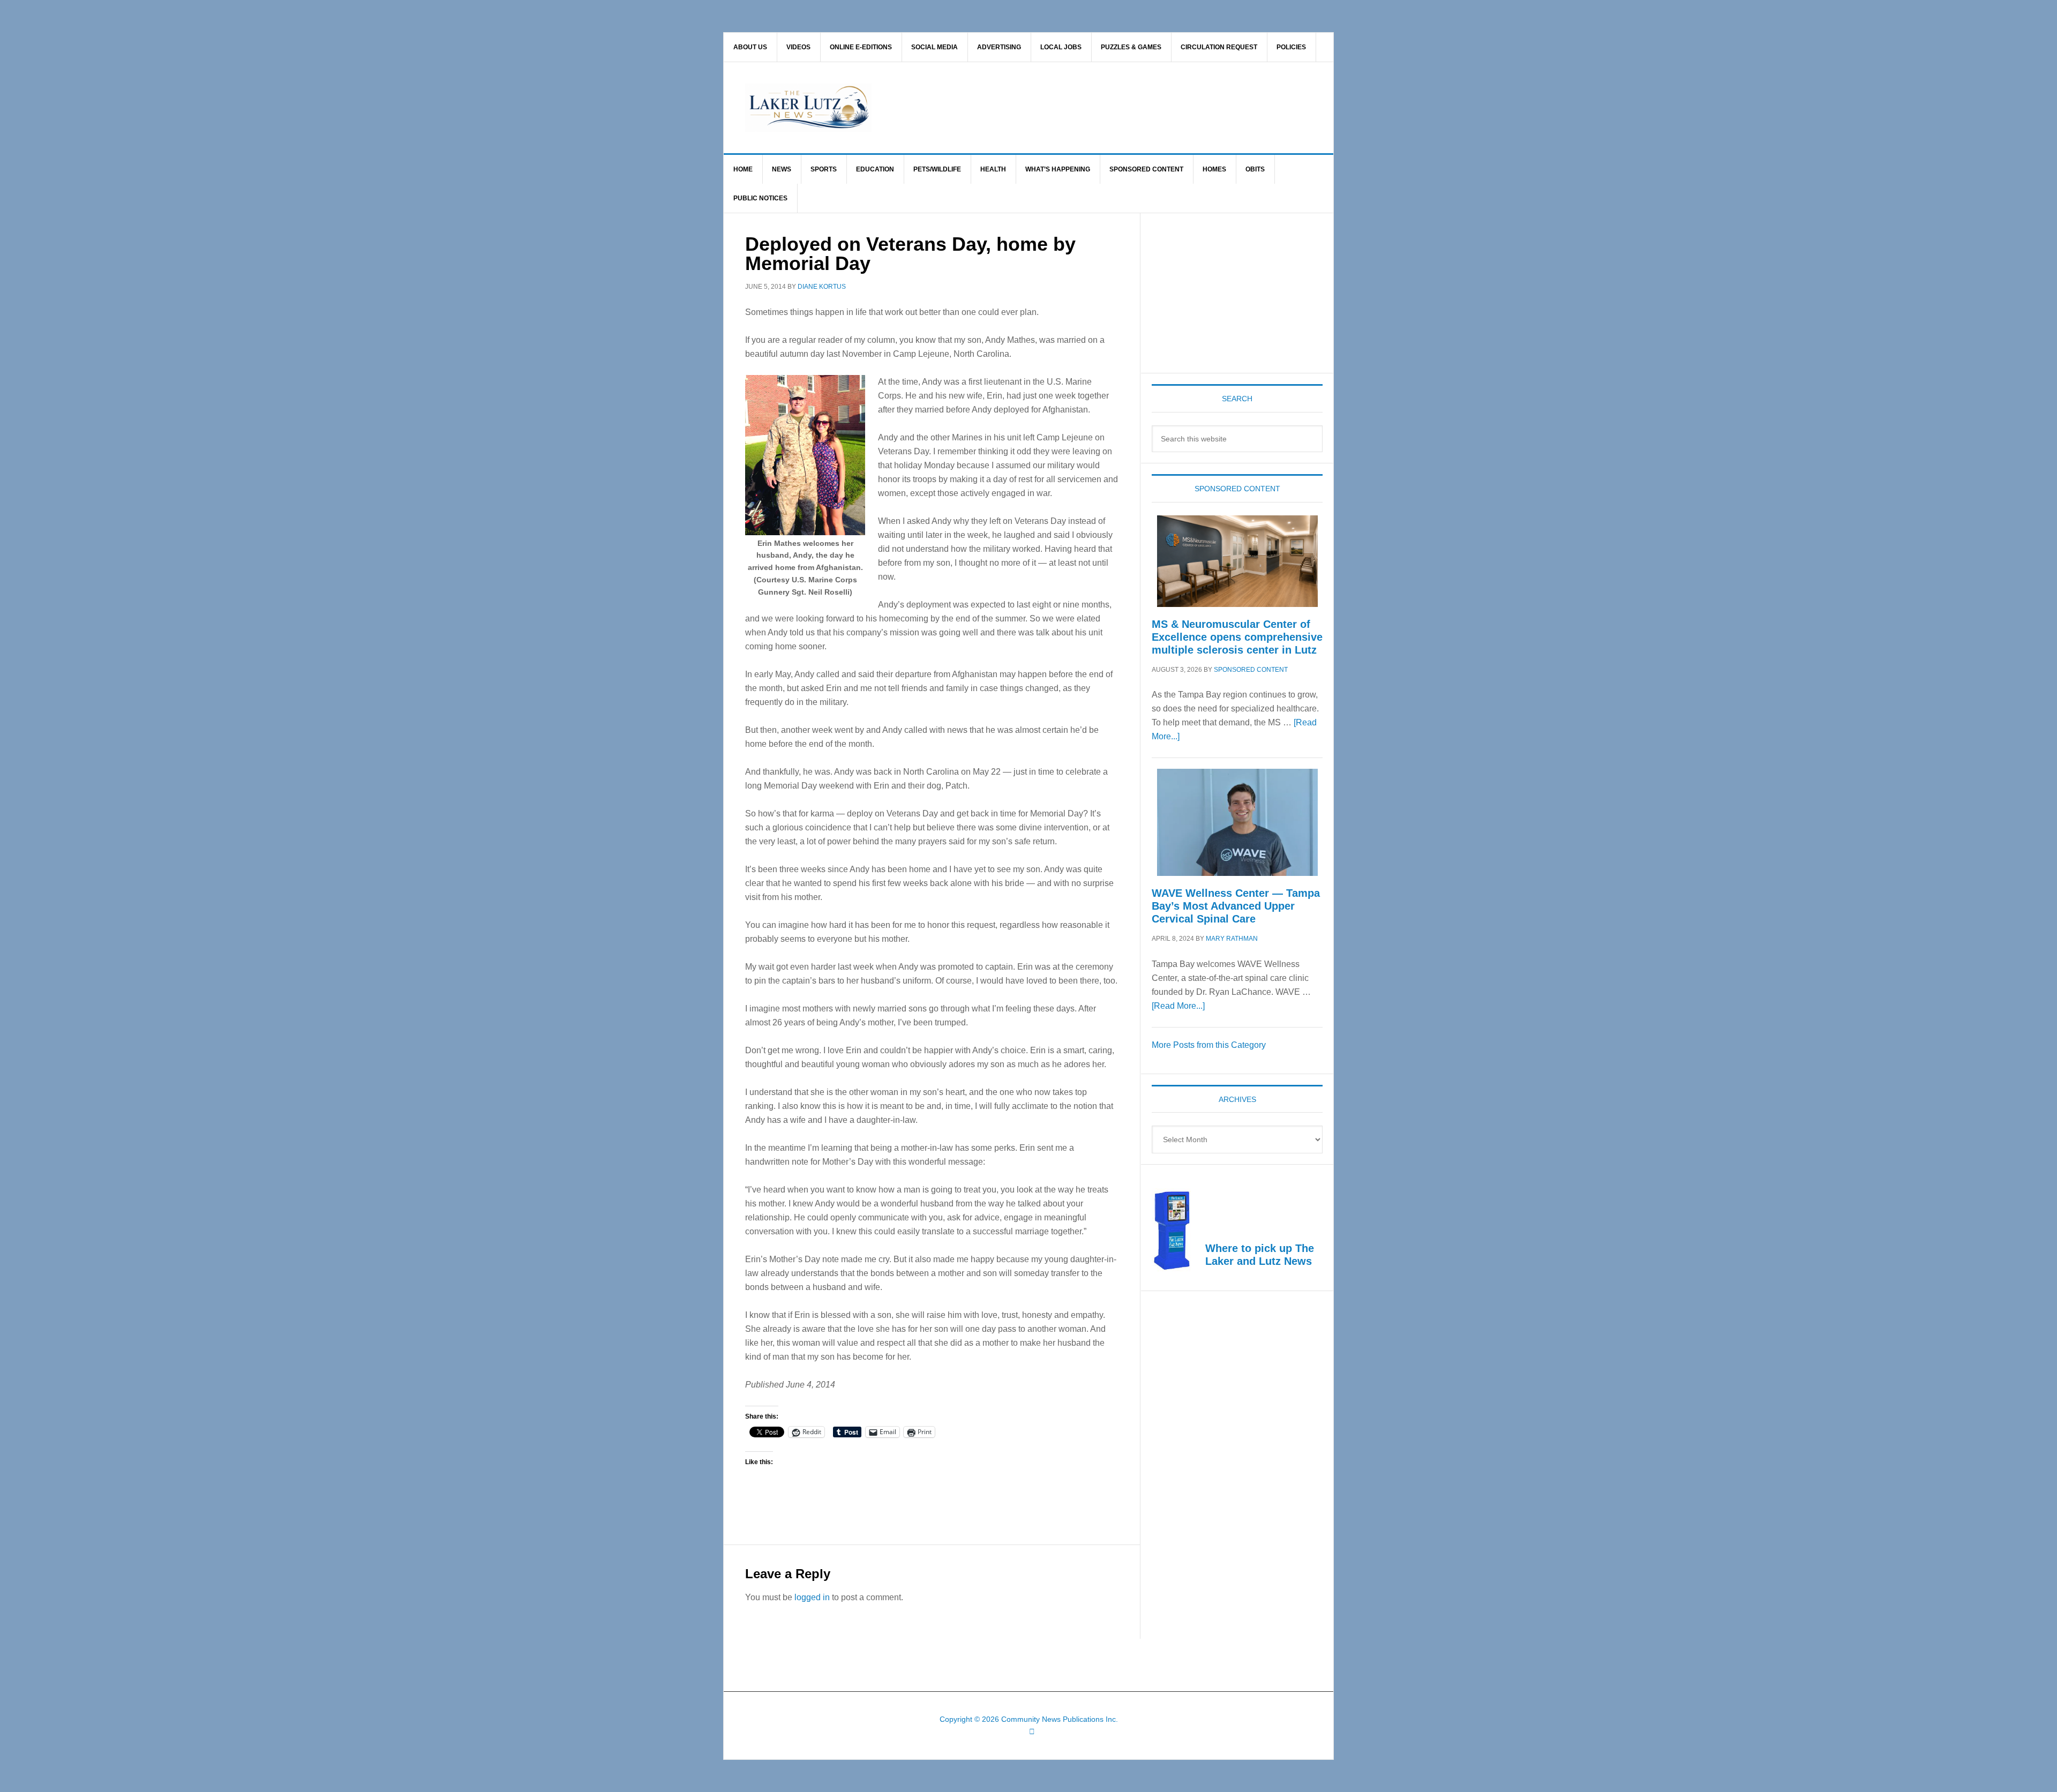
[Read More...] (1178, 1006)
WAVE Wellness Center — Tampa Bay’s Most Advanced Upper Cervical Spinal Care (1236, 906)
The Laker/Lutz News (1056, 108)
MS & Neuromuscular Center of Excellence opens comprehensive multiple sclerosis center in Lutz (1237, 637)
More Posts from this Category (1209, 1045)
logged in (812, 1597)
